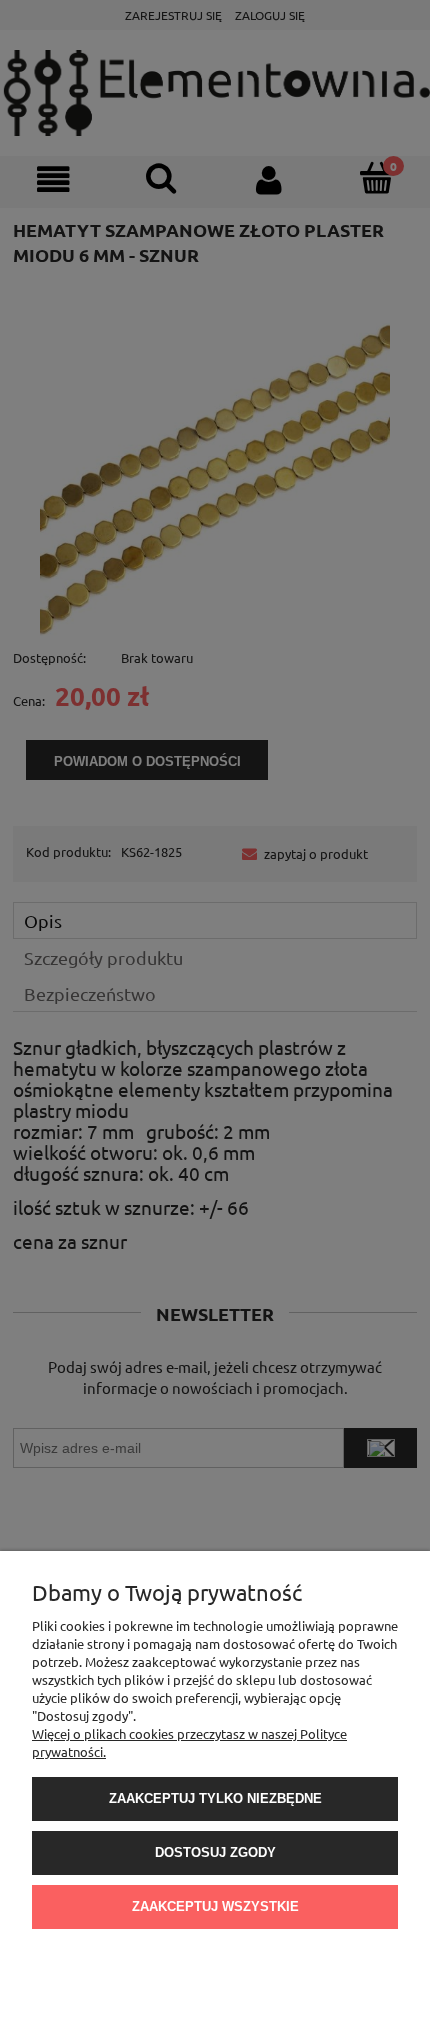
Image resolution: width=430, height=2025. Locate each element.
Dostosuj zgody (215, 1852)
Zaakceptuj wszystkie (215, 1906)
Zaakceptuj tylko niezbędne (215, 1798)
